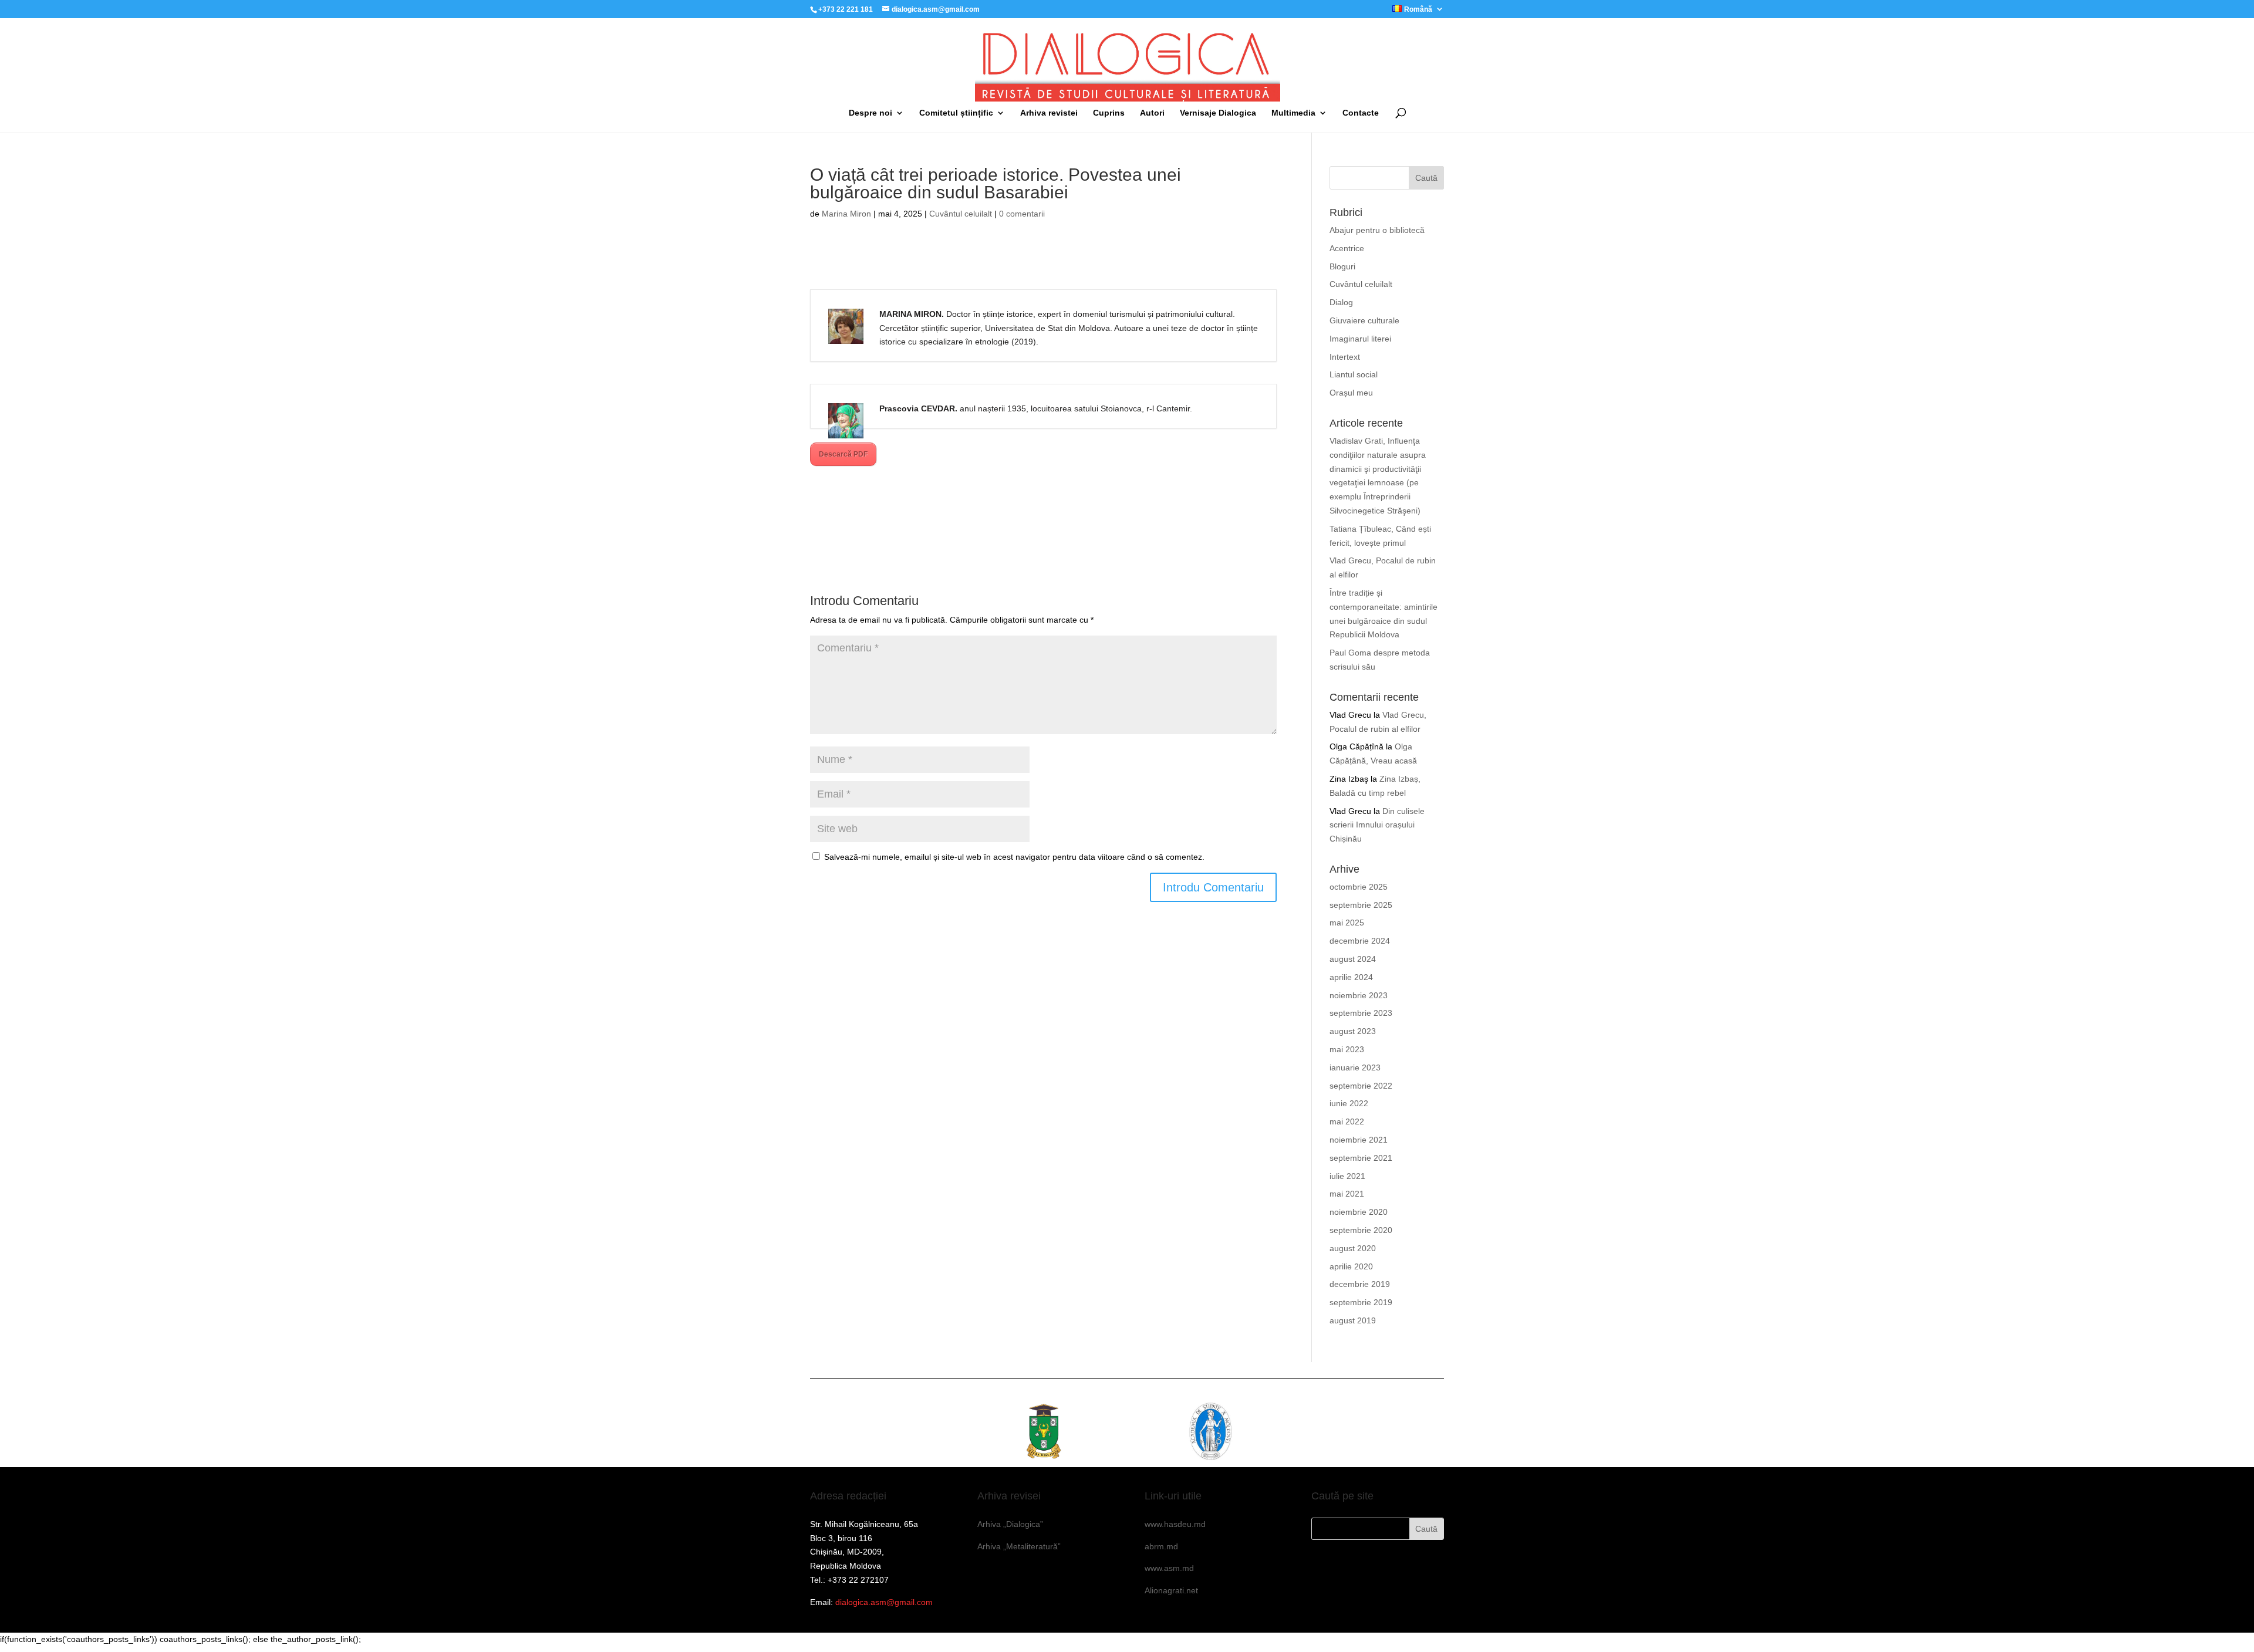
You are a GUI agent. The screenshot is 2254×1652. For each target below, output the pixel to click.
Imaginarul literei (1360, 339)
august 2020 (1353, 1248)
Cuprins (1109, 113)
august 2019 (1353, 1320)
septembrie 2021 (1361, 1158)
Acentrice (1347, 248)
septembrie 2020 (1361, 1230)
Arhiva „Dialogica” (1010, 1524)
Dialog (1341, 302)
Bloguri (1342, 266)
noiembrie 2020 (1359, 1212)
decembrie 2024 (1360, 941)
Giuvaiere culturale (1364, 320)
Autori (1152, 113)
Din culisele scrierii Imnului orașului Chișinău (1377, 825)
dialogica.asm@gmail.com (884, 1602)
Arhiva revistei (1049, 113)
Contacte (1361, 113)
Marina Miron (846, 214)
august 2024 (1353, 959)
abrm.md (1161, 1546)
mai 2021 (1347, 1194)
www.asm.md (1169, 1568)
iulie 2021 (1347, 1176)
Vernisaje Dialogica (1218, 113)
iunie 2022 (1349, 1103)
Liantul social (1354, 374)
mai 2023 (1347, 1049)
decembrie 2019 (1360, 1284)
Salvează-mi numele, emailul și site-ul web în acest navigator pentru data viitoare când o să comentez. (1014, 857)
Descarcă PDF (843, 454)
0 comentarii (1022, 214)
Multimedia (1293, 113)
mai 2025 (1347, 923)
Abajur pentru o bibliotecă (1377, 230)
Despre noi (870, 113)
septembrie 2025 (1361, 905)
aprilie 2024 (1351, 977)
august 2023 (1353, 1031)
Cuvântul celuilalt (961, 214)
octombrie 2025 (1359, 887)
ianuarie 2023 (1355, 1067)
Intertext (1345, 357)
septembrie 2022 (1361, 1086)
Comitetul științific (956, 113)
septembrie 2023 (1361, 1013)
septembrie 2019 (1361, 1302)
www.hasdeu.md (1175, 1524)
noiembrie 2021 (1359, 1140)
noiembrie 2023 (1359, 995)
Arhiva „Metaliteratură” (1019, 1546)
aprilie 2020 (1351, 1266)
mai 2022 (1347, 1121)
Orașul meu (1351, 393)
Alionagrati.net (1171, 1590)
